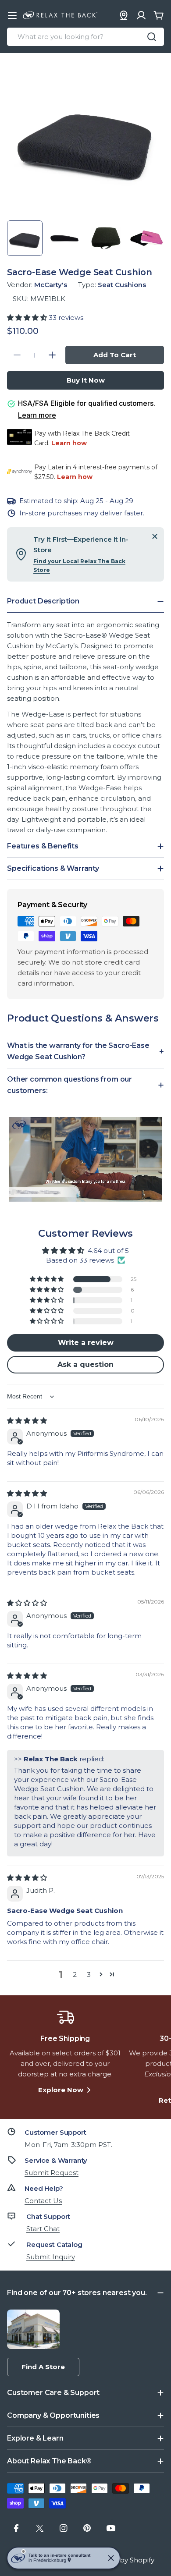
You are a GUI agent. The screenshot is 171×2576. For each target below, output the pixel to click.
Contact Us (43, 2201)
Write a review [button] (86, 1343)
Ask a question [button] (85, 1364)
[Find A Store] (124, 15)
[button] (28, 318)
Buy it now (86, 380)
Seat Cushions (122, 285)
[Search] (152, 37)
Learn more (37, 415)
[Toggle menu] (12, 15)
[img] (27, 1421)
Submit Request (52, 2173)
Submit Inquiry (51, 2257)
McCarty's (51, 285)
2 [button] (75, 1975)
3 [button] (89, 1975)
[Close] (155, 536)
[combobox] (85, 37)
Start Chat (43, 2229)
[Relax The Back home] (60, 15)
